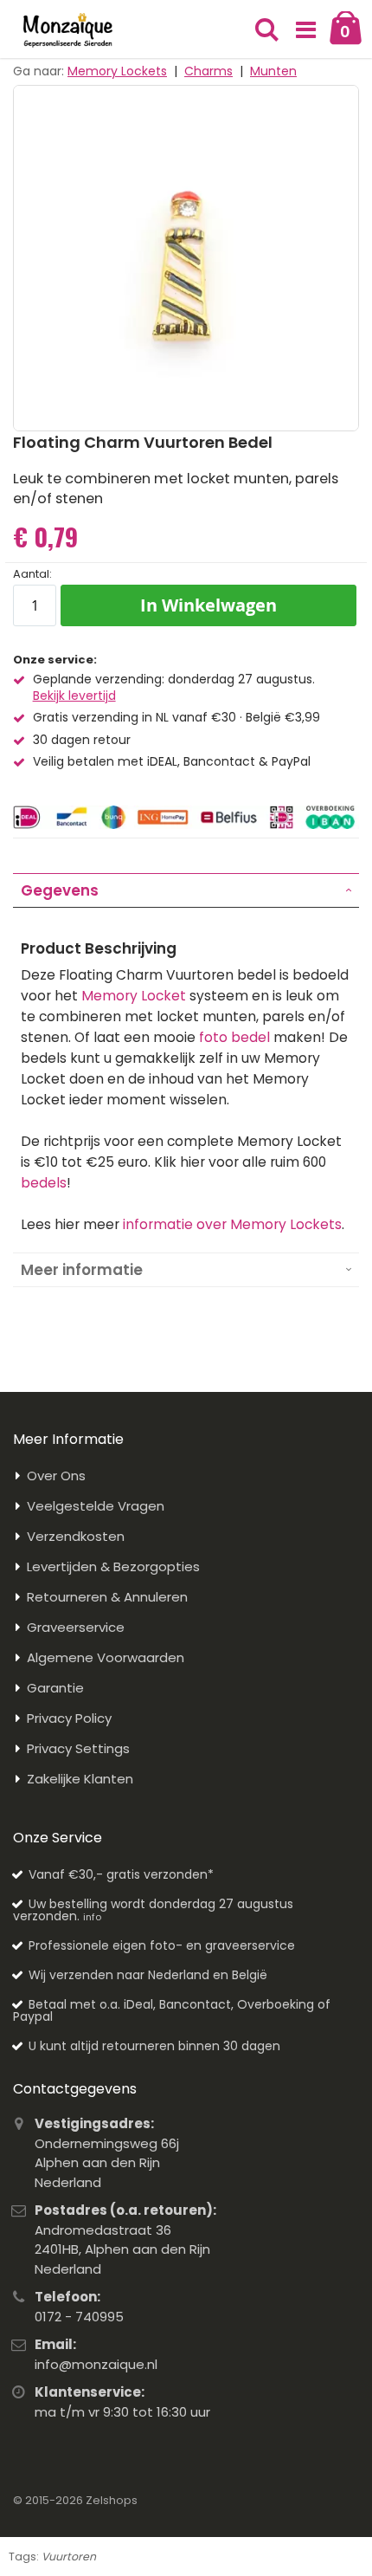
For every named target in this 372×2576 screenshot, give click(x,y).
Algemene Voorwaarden (106, 1657)
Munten (273, 71)
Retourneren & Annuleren (107, 1597)
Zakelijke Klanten (80, 1779)
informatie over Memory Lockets (232, 1224)
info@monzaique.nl (96, 2364)
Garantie (55, 1688)
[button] (305, 30)
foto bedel (234, 1037)
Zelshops (112, 2500)
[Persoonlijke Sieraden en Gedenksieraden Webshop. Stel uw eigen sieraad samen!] (68, 30)
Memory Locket (134, 996)
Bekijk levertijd (74, 696)
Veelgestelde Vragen (96, 1506)
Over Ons (56, 1476)
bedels (44, 1183)
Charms (208, 71)
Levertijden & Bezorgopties (113, 1566)
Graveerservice (76, 1627)
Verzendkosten (76, 1536)
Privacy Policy (69, 1718)
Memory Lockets (117, 71)
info (92, 1917)
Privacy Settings (78, 1748)
